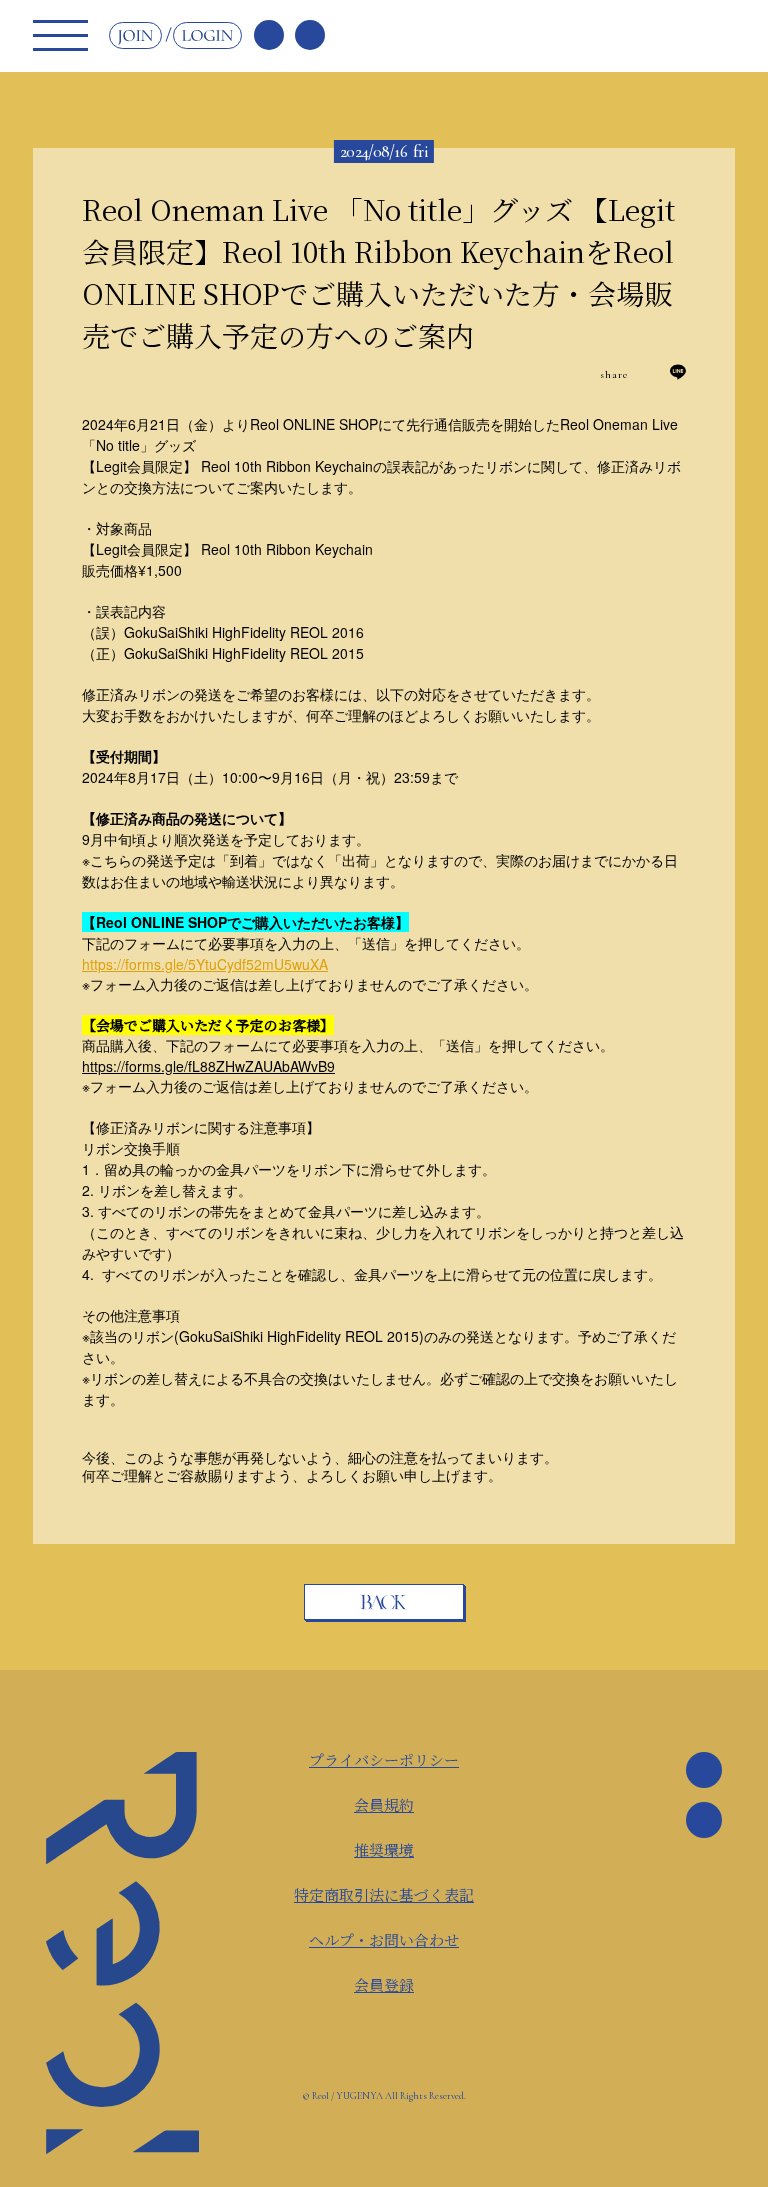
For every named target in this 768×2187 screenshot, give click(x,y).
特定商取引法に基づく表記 (384, 1894)
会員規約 (384, 1804)
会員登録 (384, 1984)
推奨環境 (384, 1849)
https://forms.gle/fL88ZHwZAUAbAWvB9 (208, 1066)
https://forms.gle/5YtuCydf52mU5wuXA (205, 964)
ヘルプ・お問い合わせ (384, 1939)
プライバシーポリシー (384, 1759)
